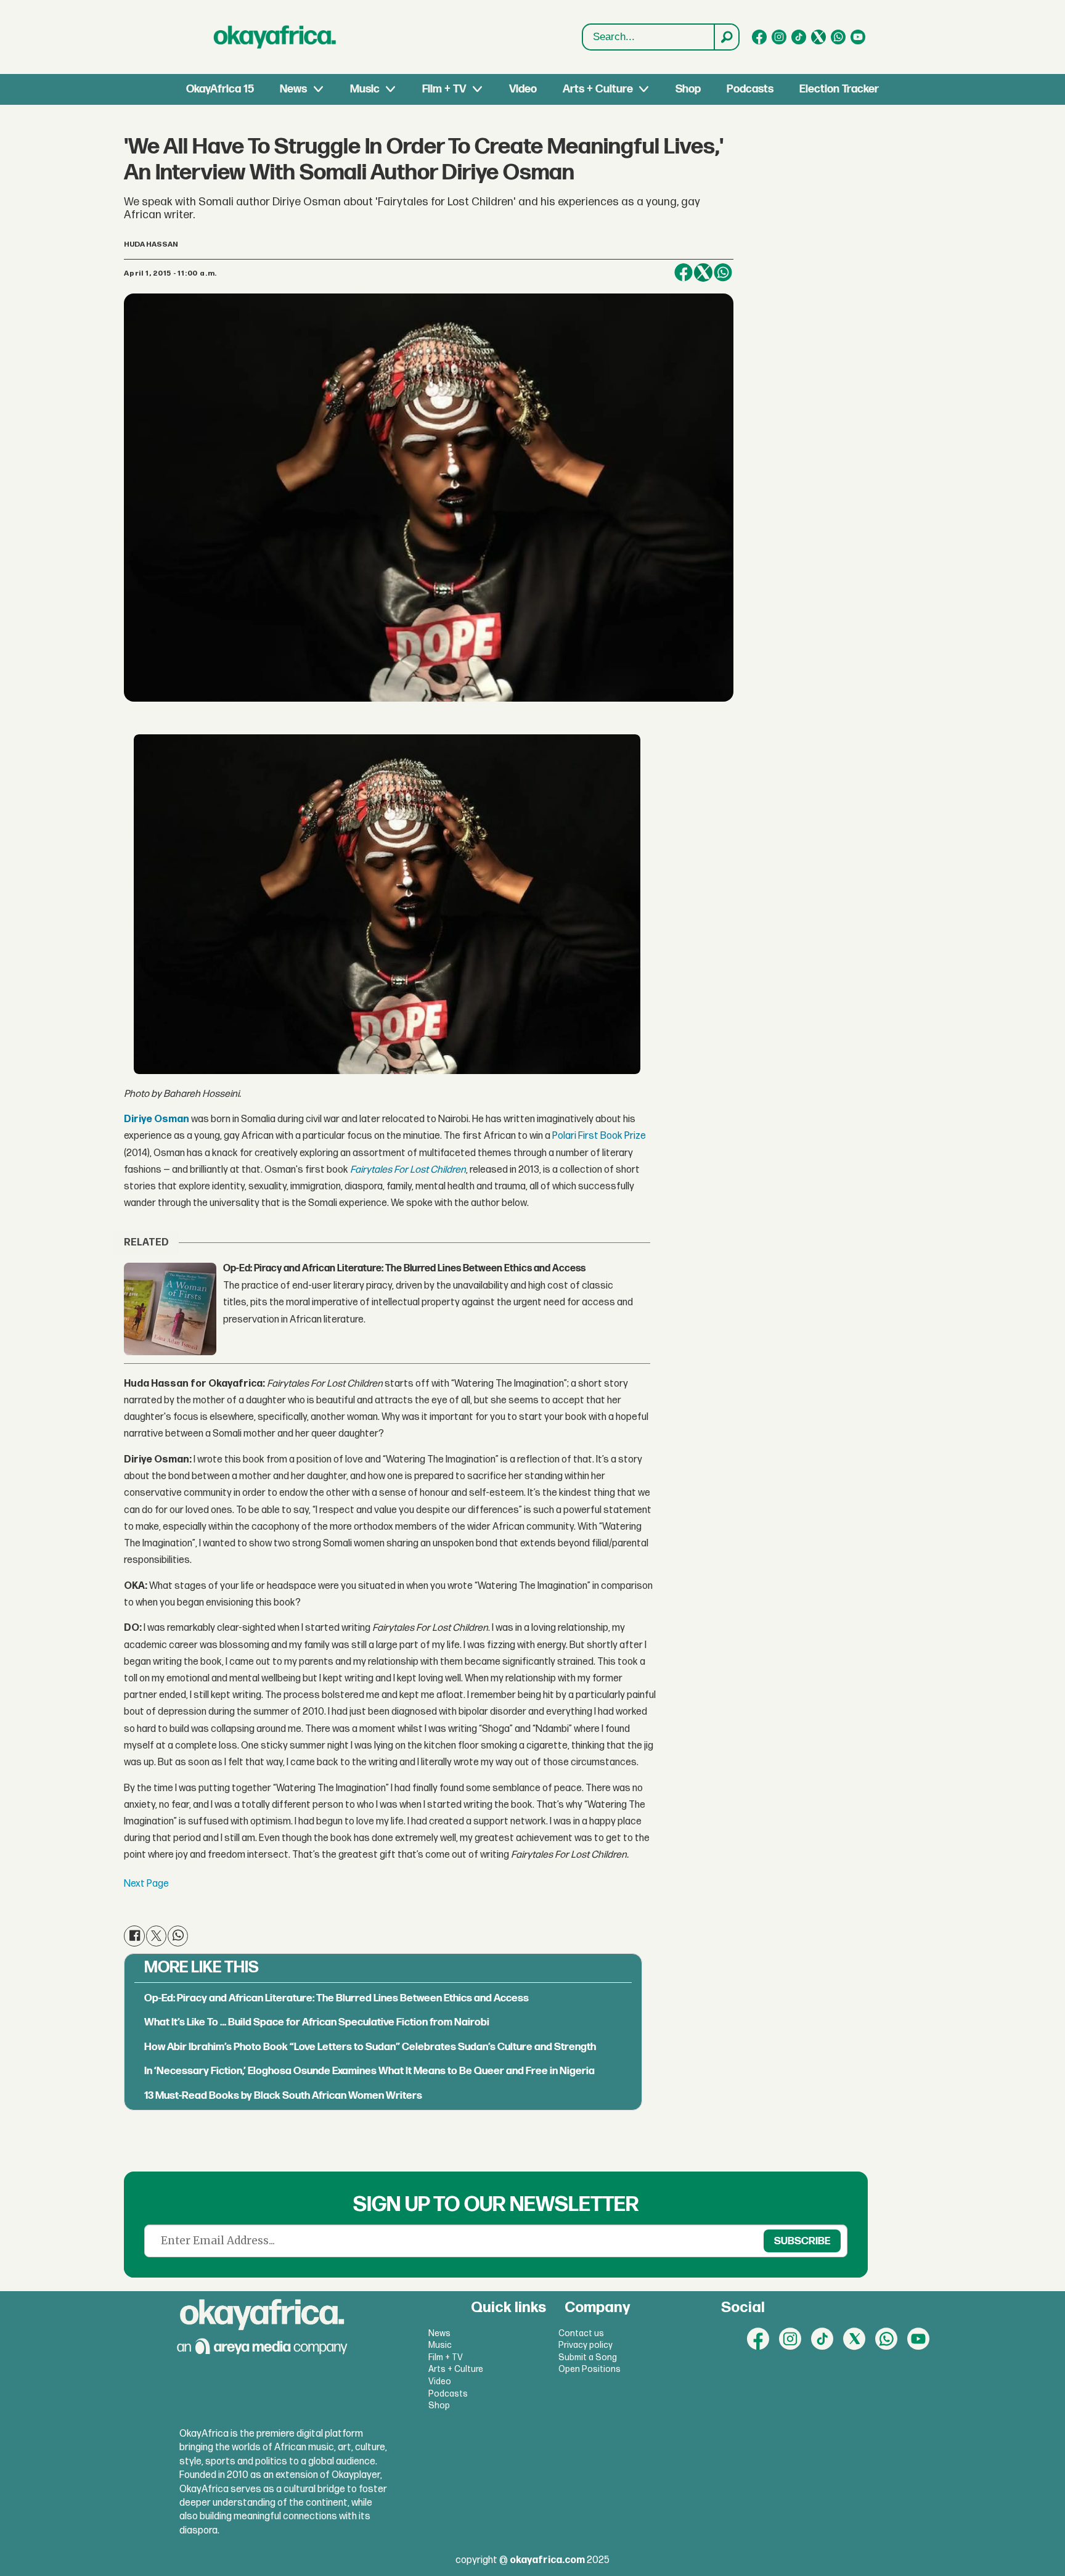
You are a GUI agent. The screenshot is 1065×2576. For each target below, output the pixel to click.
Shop (688, 89)
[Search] (726, 37)
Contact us (581, 2333)
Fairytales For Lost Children (408, 1170)
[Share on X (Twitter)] (703, 273)
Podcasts (750, 89)
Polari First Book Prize (599, 1136)
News (293, 89)
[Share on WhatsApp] (723, 273)
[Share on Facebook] (683, 273)
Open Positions (590, 2369)
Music (365, 89)
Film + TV (444, 89)
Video (523, 89)
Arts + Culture (598, 89)
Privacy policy (586, 2345)
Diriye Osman (157, 1119)
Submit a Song (588, 2357)
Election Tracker (839, 89)
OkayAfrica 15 (220, 89)
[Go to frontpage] (275, 37)
